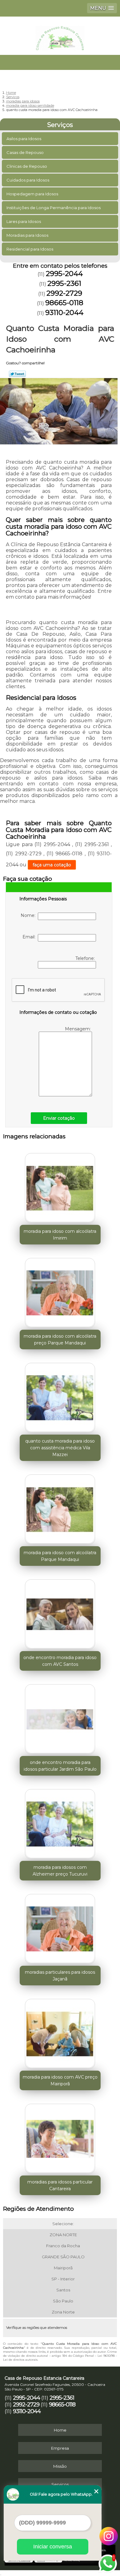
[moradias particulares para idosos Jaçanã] (60, 1927)
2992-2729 (64, 293)
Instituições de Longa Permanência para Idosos (54, 208)
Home (60, 2430)
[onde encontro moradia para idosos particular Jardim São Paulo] (60, 1717)
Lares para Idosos (24, 221)
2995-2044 (64, 274)
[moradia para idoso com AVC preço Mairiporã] (60, 2032)
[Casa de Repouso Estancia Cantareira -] (60, 35)
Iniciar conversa (53, 2547)
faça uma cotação (52, 865)
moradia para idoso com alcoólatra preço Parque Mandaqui (60, 1340)
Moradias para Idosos (27, 235)
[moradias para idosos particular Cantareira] (60, 2137)
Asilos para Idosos (24, 139)
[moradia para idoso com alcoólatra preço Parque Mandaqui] (60, 1291)
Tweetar (17, 374)
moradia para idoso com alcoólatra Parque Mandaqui (60, 1556)
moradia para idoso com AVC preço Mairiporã (60, 2080)
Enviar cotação (59, 1118)
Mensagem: (78, 1029)
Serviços (60, 125)
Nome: (29, 915)
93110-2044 (64, 312)
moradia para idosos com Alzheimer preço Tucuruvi (60, 1871)
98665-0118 (64, 303)
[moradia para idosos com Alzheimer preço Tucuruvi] (60, 1822)
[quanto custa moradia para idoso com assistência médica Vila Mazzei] (60, 1396)
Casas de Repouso (25, 152)
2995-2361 (64, 283)
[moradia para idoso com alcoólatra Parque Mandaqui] (60, 1508)
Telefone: (86, 958)
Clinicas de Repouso (27, 166)
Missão (60, 2466)
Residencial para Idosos (30, 249)
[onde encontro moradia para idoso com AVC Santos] (60, 1612)
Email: (30, 937)
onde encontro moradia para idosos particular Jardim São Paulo (60, 1766)
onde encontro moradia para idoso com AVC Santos (60, 1661)
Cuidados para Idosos (28, 180)
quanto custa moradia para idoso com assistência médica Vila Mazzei (60, 1448)
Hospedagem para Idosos (32, 194)
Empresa (60, 2448)
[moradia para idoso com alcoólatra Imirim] (60, 1186)
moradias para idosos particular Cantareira (60, 2185)
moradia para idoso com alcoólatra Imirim (60, 1235)
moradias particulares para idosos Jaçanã (60, 1976)
